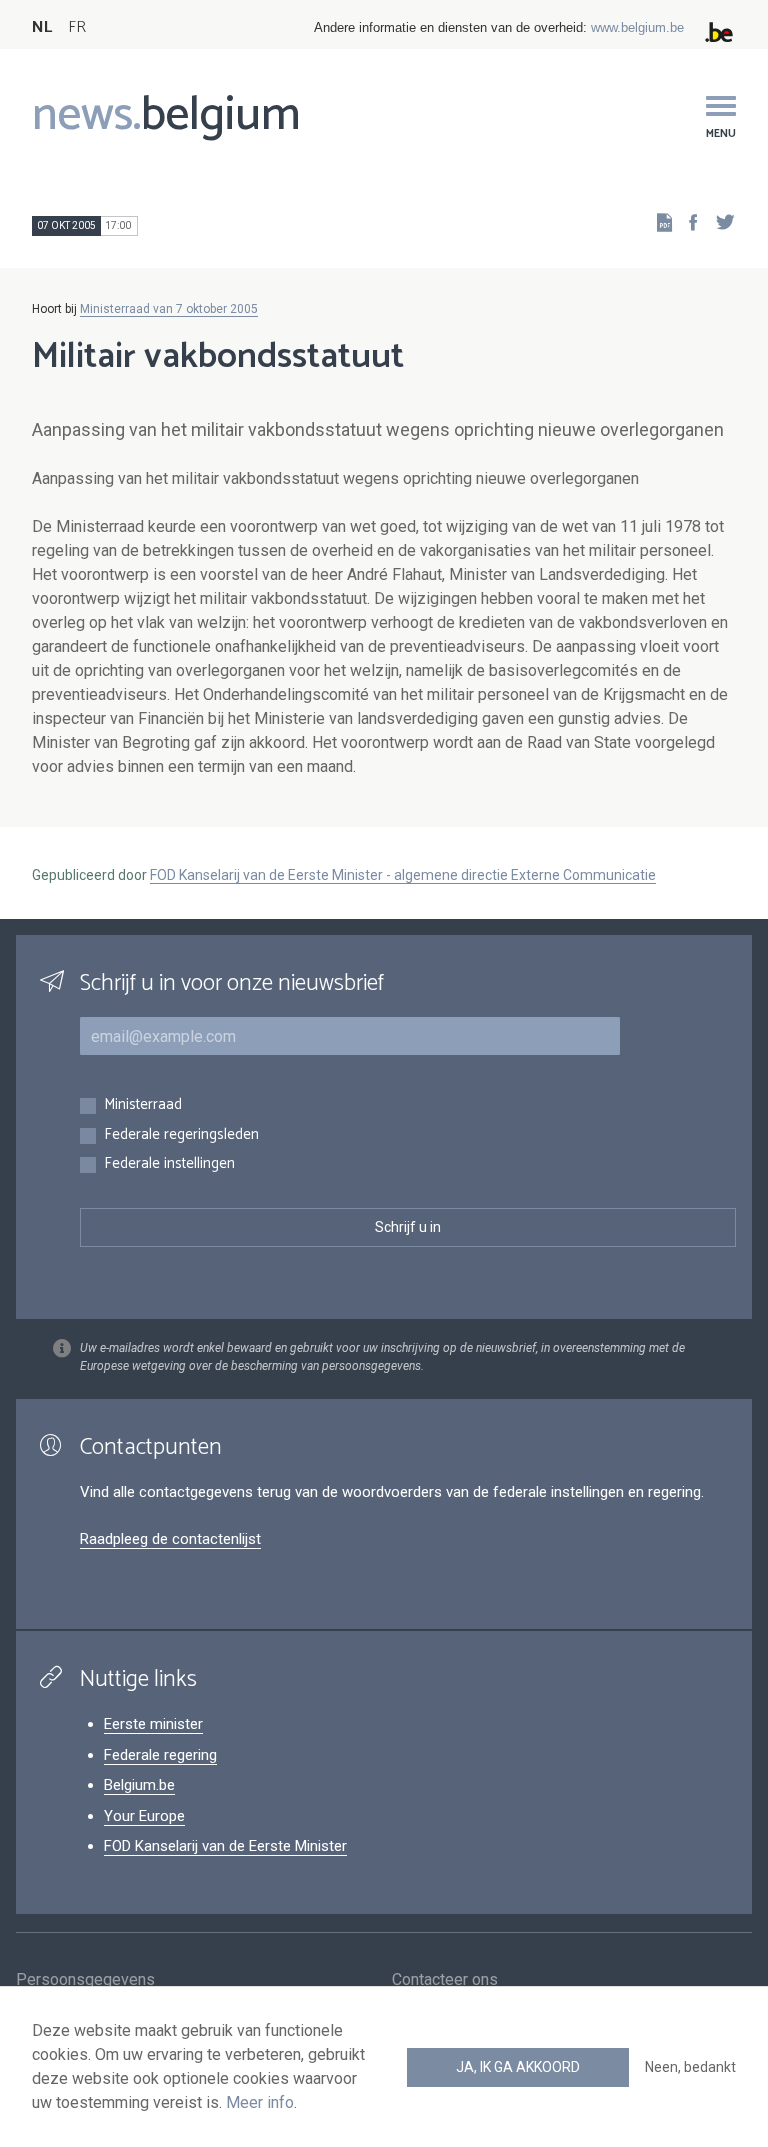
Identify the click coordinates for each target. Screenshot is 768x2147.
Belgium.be (139, 1785)
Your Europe (144, 1816)
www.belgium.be (637, 27)
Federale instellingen (169, 1164)
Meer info (260, 2102)
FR (77, 27)
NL (42, 27)
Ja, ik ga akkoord (518, 2067)
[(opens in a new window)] (687, 221)
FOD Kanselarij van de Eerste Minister (225, 1846)
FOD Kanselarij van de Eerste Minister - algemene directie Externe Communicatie (403, 875)
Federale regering (160, 1755)
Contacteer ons (445, 1979)
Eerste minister (153, 1724)
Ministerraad (143, 1105)
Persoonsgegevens (85, 1979)
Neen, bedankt (690, 2067)
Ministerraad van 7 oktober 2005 (169, 309)
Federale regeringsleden (181, 1135)
